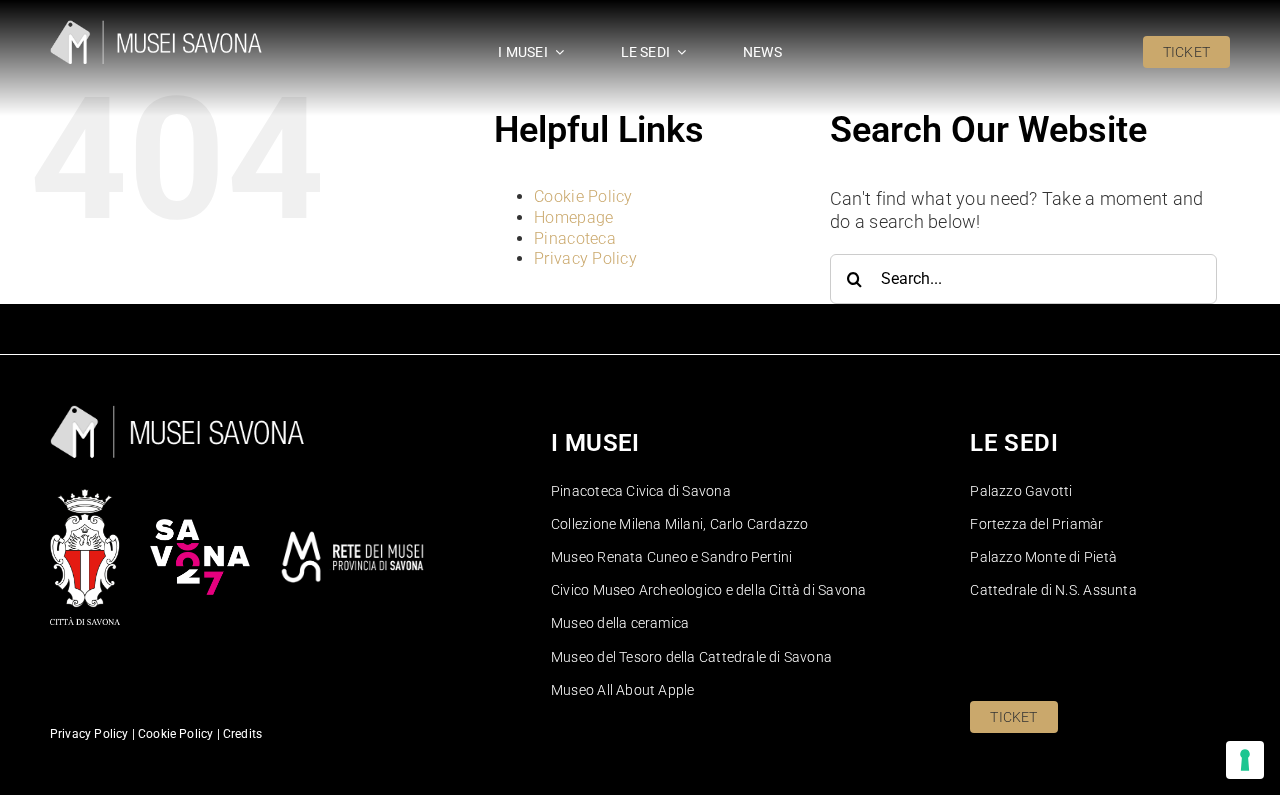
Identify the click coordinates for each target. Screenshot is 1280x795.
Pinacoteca (575, 238)
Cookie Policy (583, 196)
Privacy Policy (585, 258)
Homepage (573, 217)
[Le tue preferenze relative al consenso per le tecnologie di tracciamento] (1245, 760)
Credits (242, 734)
